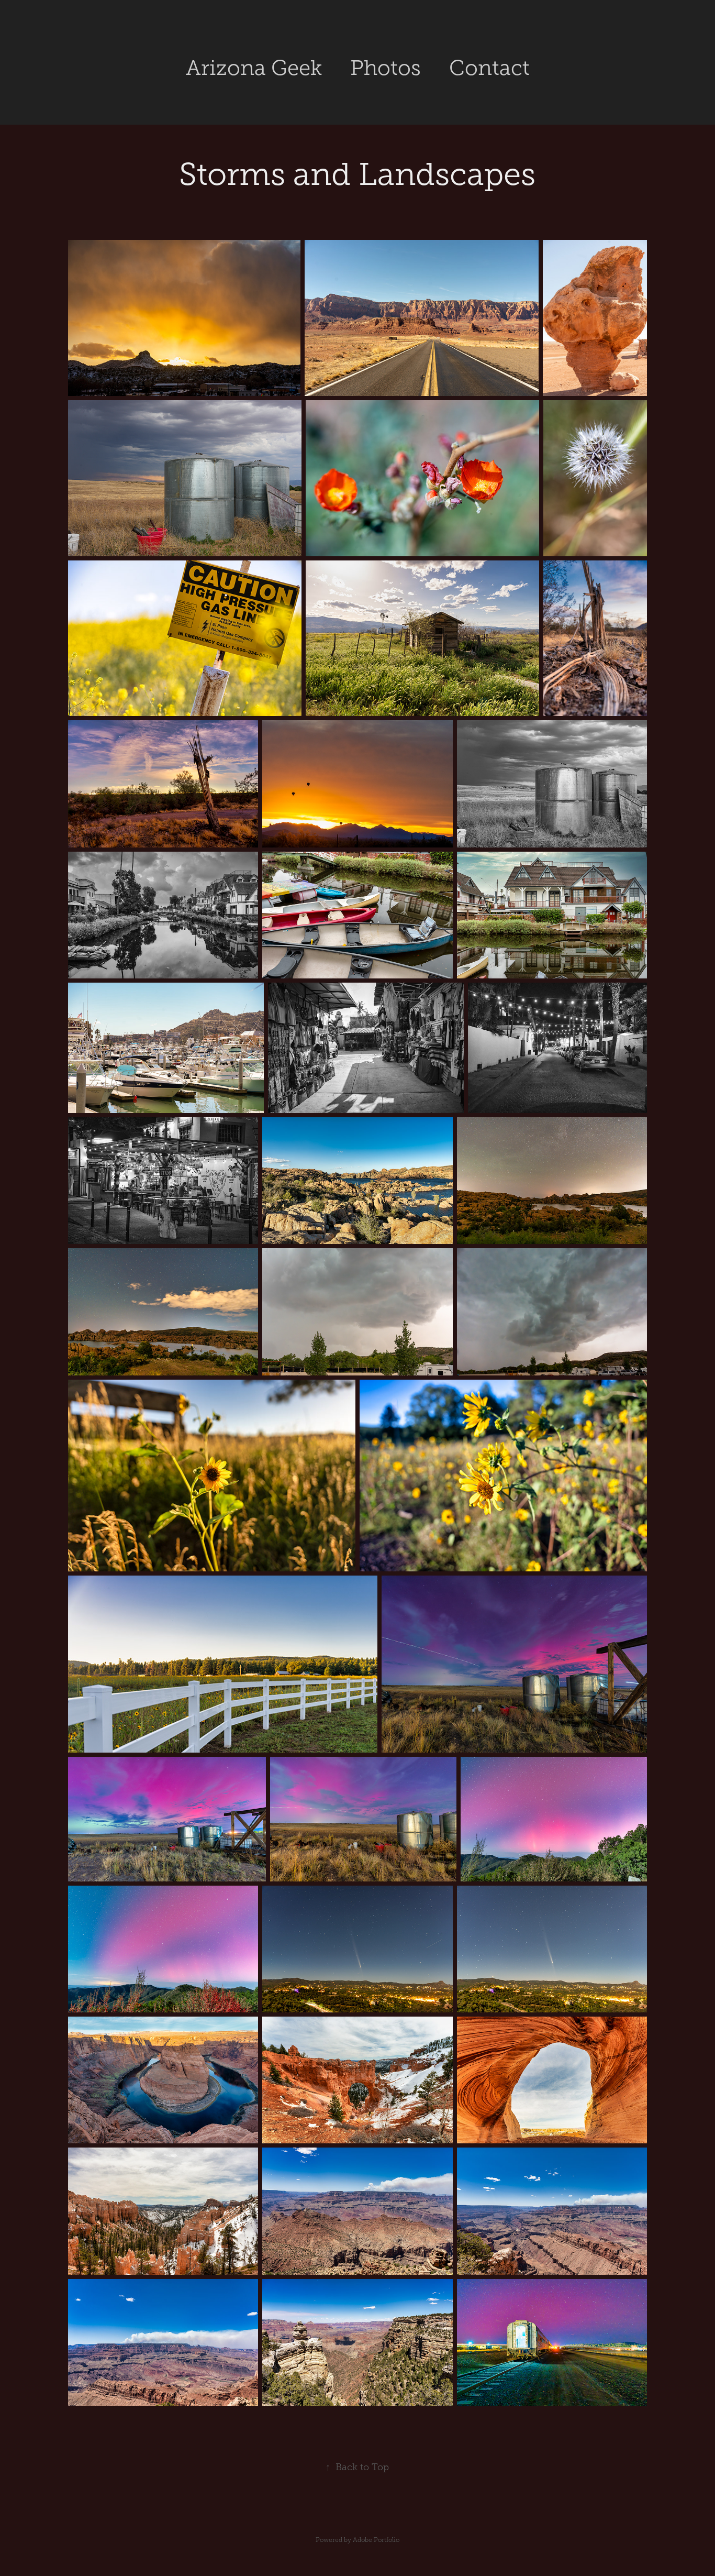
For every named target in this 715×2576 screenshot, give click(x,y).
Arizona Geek (254, 68)
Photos (386, 68)
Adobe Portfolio (376, 2540)
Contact (489, 68)
